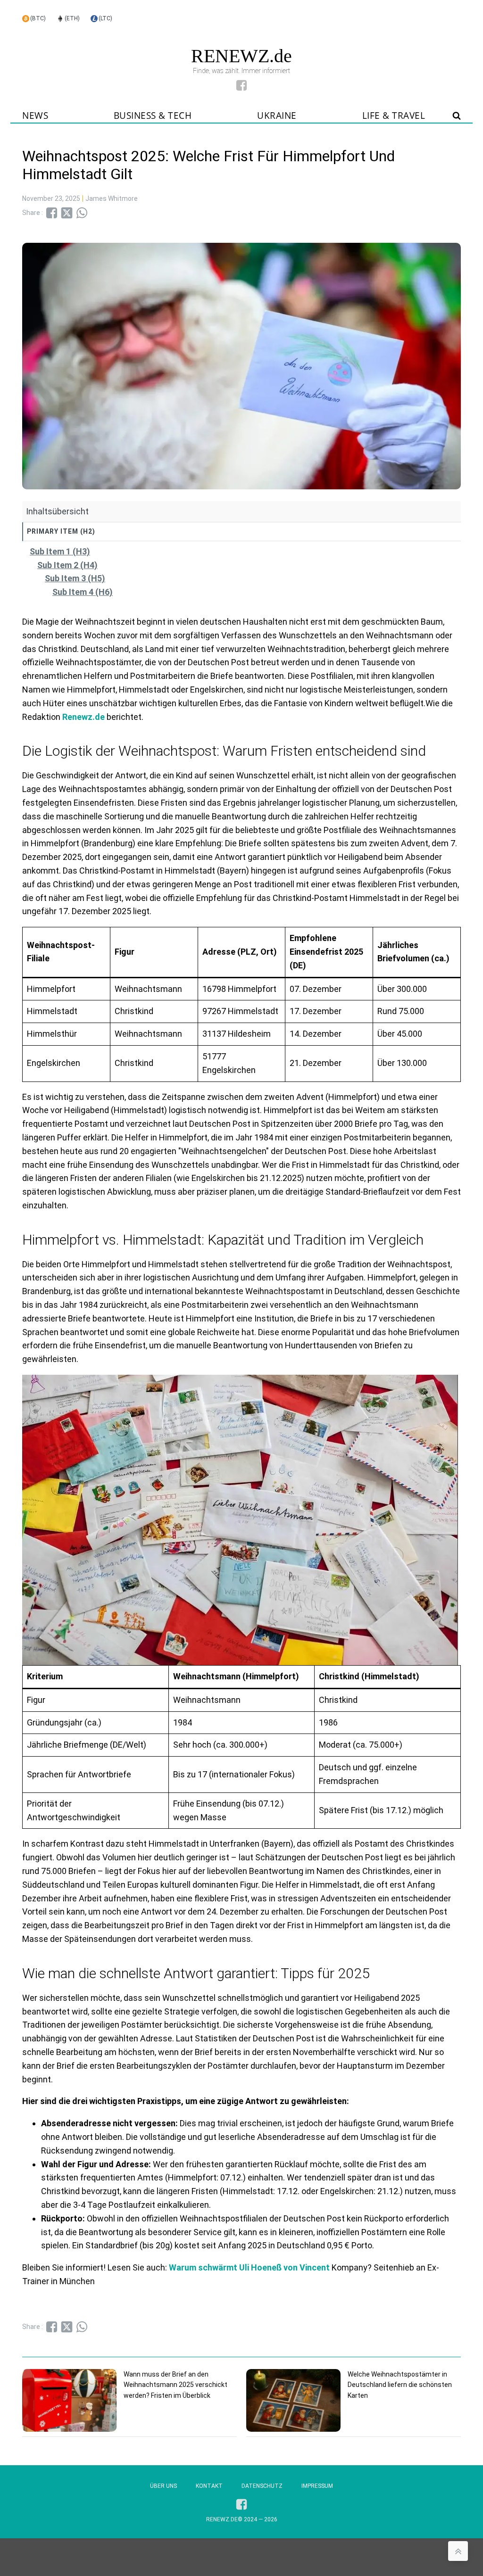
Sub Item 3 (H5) (75, 578)
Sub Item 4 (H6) (83, 592)
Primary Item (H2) (61, 531)
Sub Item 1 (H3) (60, 551)
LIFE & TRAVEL (394, 116)
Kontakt (209, 2486)
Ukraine (277, 116)
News (35, 116)
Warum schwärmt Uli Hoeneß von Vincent (250, 2267)
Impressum (317, 2486)
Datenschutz (262, 2486)
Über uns (163, 2486)
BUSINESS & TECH (153, 116)
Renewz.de (83, 717)
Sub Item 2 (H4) (67, 565)
